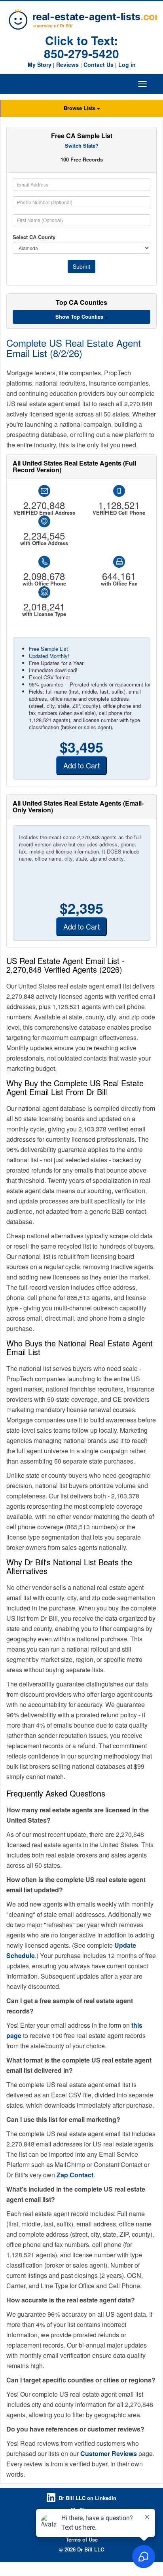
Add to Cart (81, 765)
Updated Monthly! (49, 656)
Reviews (67, 65)
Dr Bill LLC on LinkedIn (87, 2498)
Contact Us (99, 65)
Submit (81, 266)
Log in (127, 65)
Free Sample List (48, 649)
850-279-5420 (81, 53)
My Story (40, 65)
